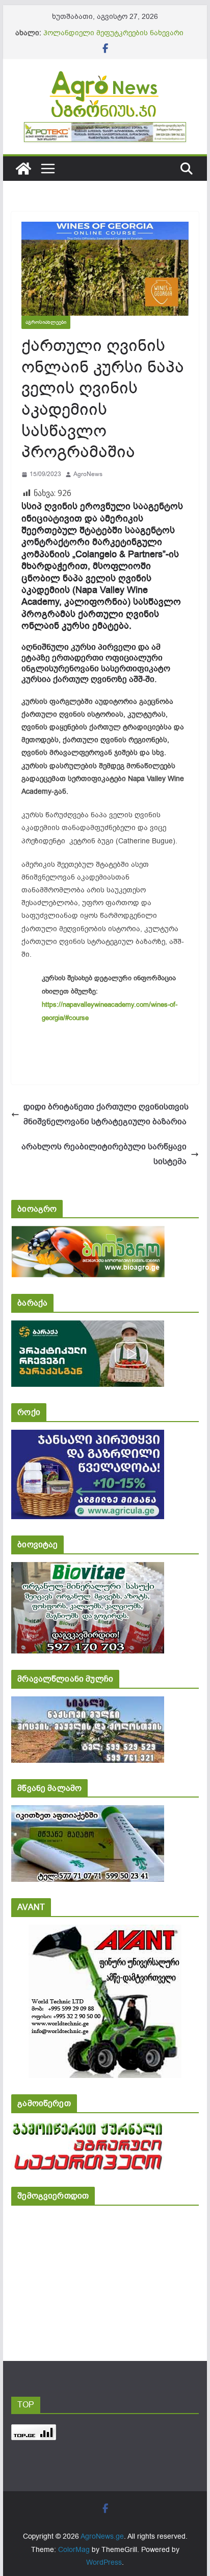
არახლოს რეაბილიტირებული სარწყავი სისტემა (104, 1154)
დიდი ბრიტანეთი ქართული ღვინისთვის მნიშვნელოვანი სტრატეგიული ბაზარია (106, 1114)
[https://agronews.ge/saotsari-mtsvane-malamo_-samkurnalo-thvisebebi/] (88, 1812)
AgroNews (88, 474)
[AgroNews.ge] (23, 169)
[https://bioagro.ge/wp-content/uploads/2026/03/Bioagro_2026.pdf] (88, 1233)
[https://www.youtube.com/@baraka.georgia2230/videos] (88, 1327)
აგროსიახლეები (46, 322)
